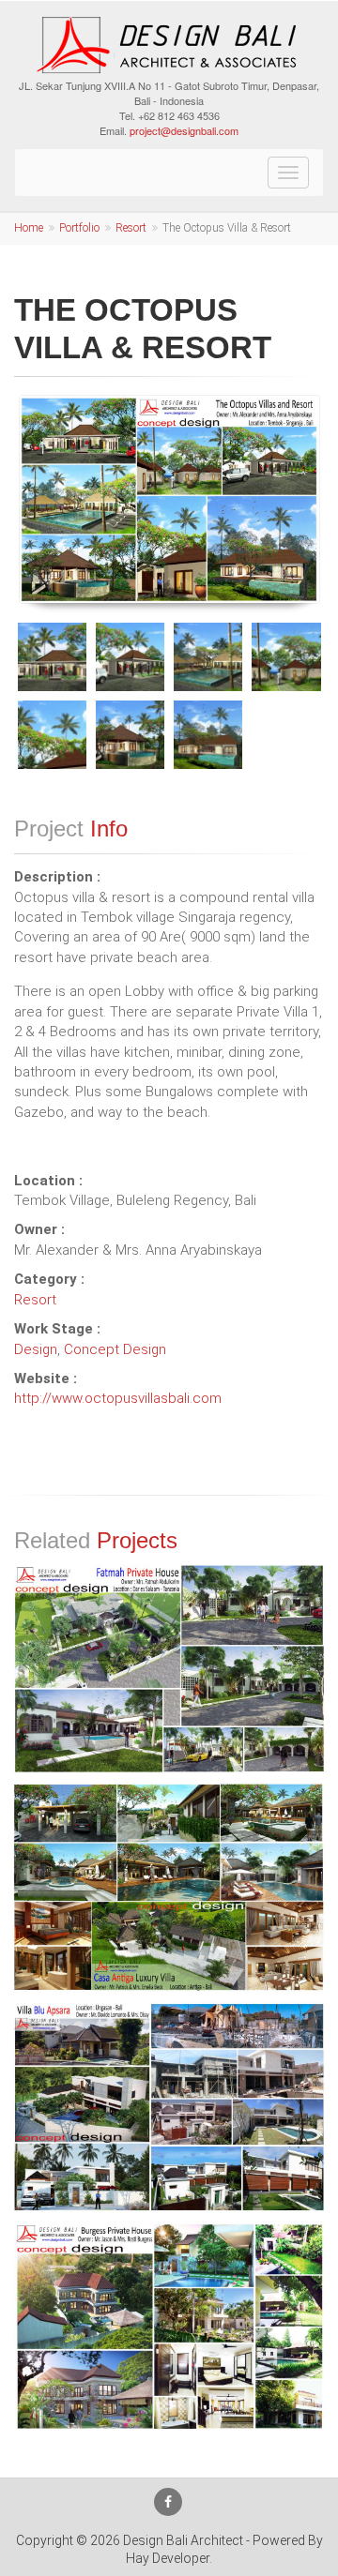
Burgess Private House (169, 2245)
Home (29, 228)
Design (36, 1349)
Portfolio (79, 228)
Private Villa (169, 1987)
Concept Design (115, 1349)
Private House (169, 1767)
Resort (131, 228)
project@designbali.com (184, 130)
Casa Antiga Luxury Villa (169, 1806)
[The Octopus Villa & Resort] (169, 499)
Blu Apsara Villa (169, 2026)
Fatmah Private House (169, 1588)
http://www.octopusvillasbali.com (118, 1398)
